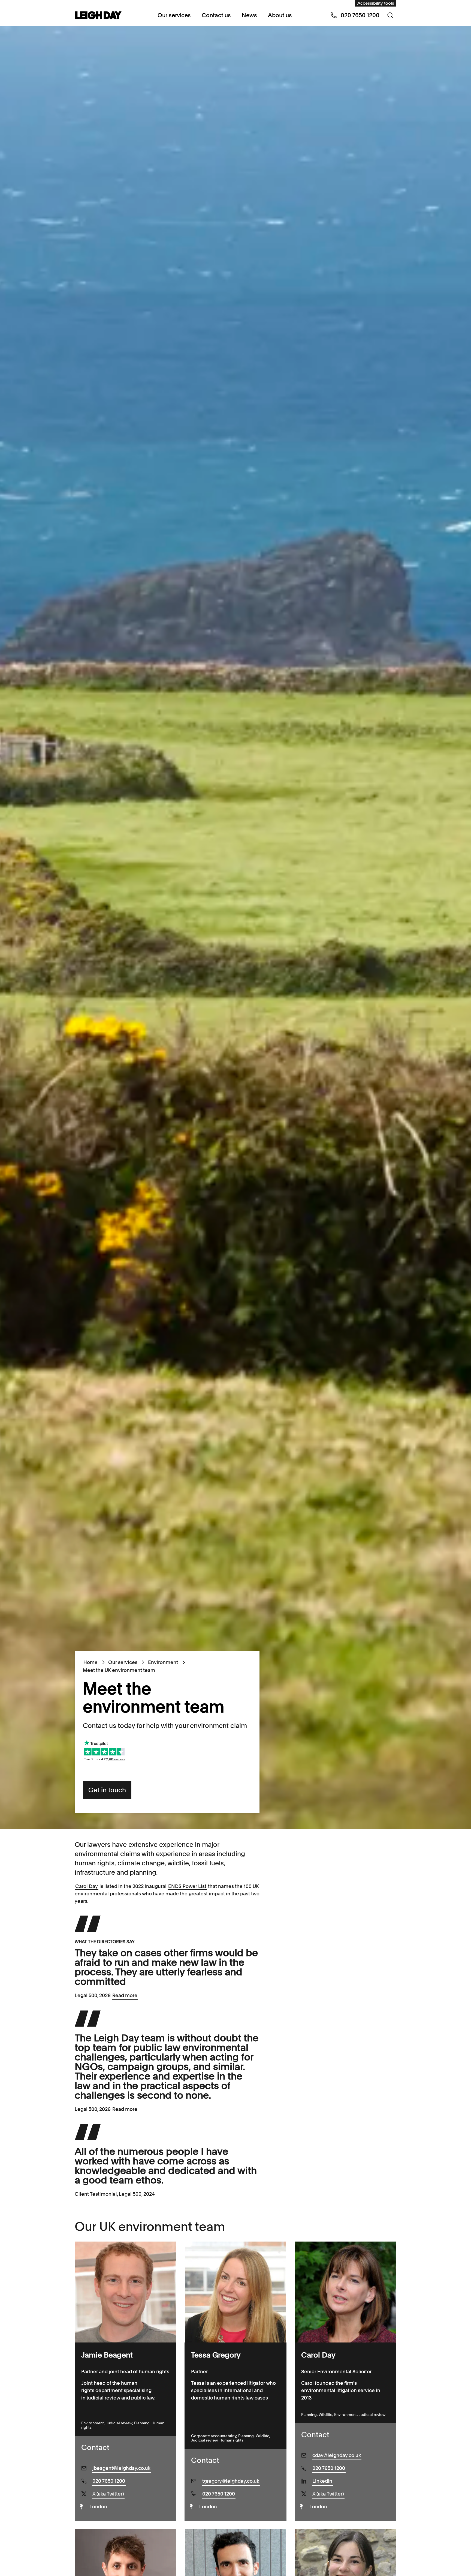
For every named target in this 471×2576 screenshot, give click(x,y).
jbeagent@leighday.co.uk (121, 2468)
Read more (125, 1995)
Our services (174, 15)
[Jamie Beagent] (126, 2292)
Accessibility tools (376, 3)
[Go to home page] (98, 16)
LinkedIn (322, 2481)
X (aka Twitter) (108, 2494)
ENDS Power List (187, 1886)
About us (280, 15)
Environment (163, 1662)
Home (90, 1662)
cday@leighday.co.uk (337, 2455)
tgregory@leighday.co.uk (231, 2481)
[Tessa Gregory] (235, 2292)
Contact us (216, 15)
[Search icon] (390, 15)
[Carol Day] (345, 2292)
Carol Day (87, 1886)
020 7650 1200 (109, 2481)
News (249, 15)
